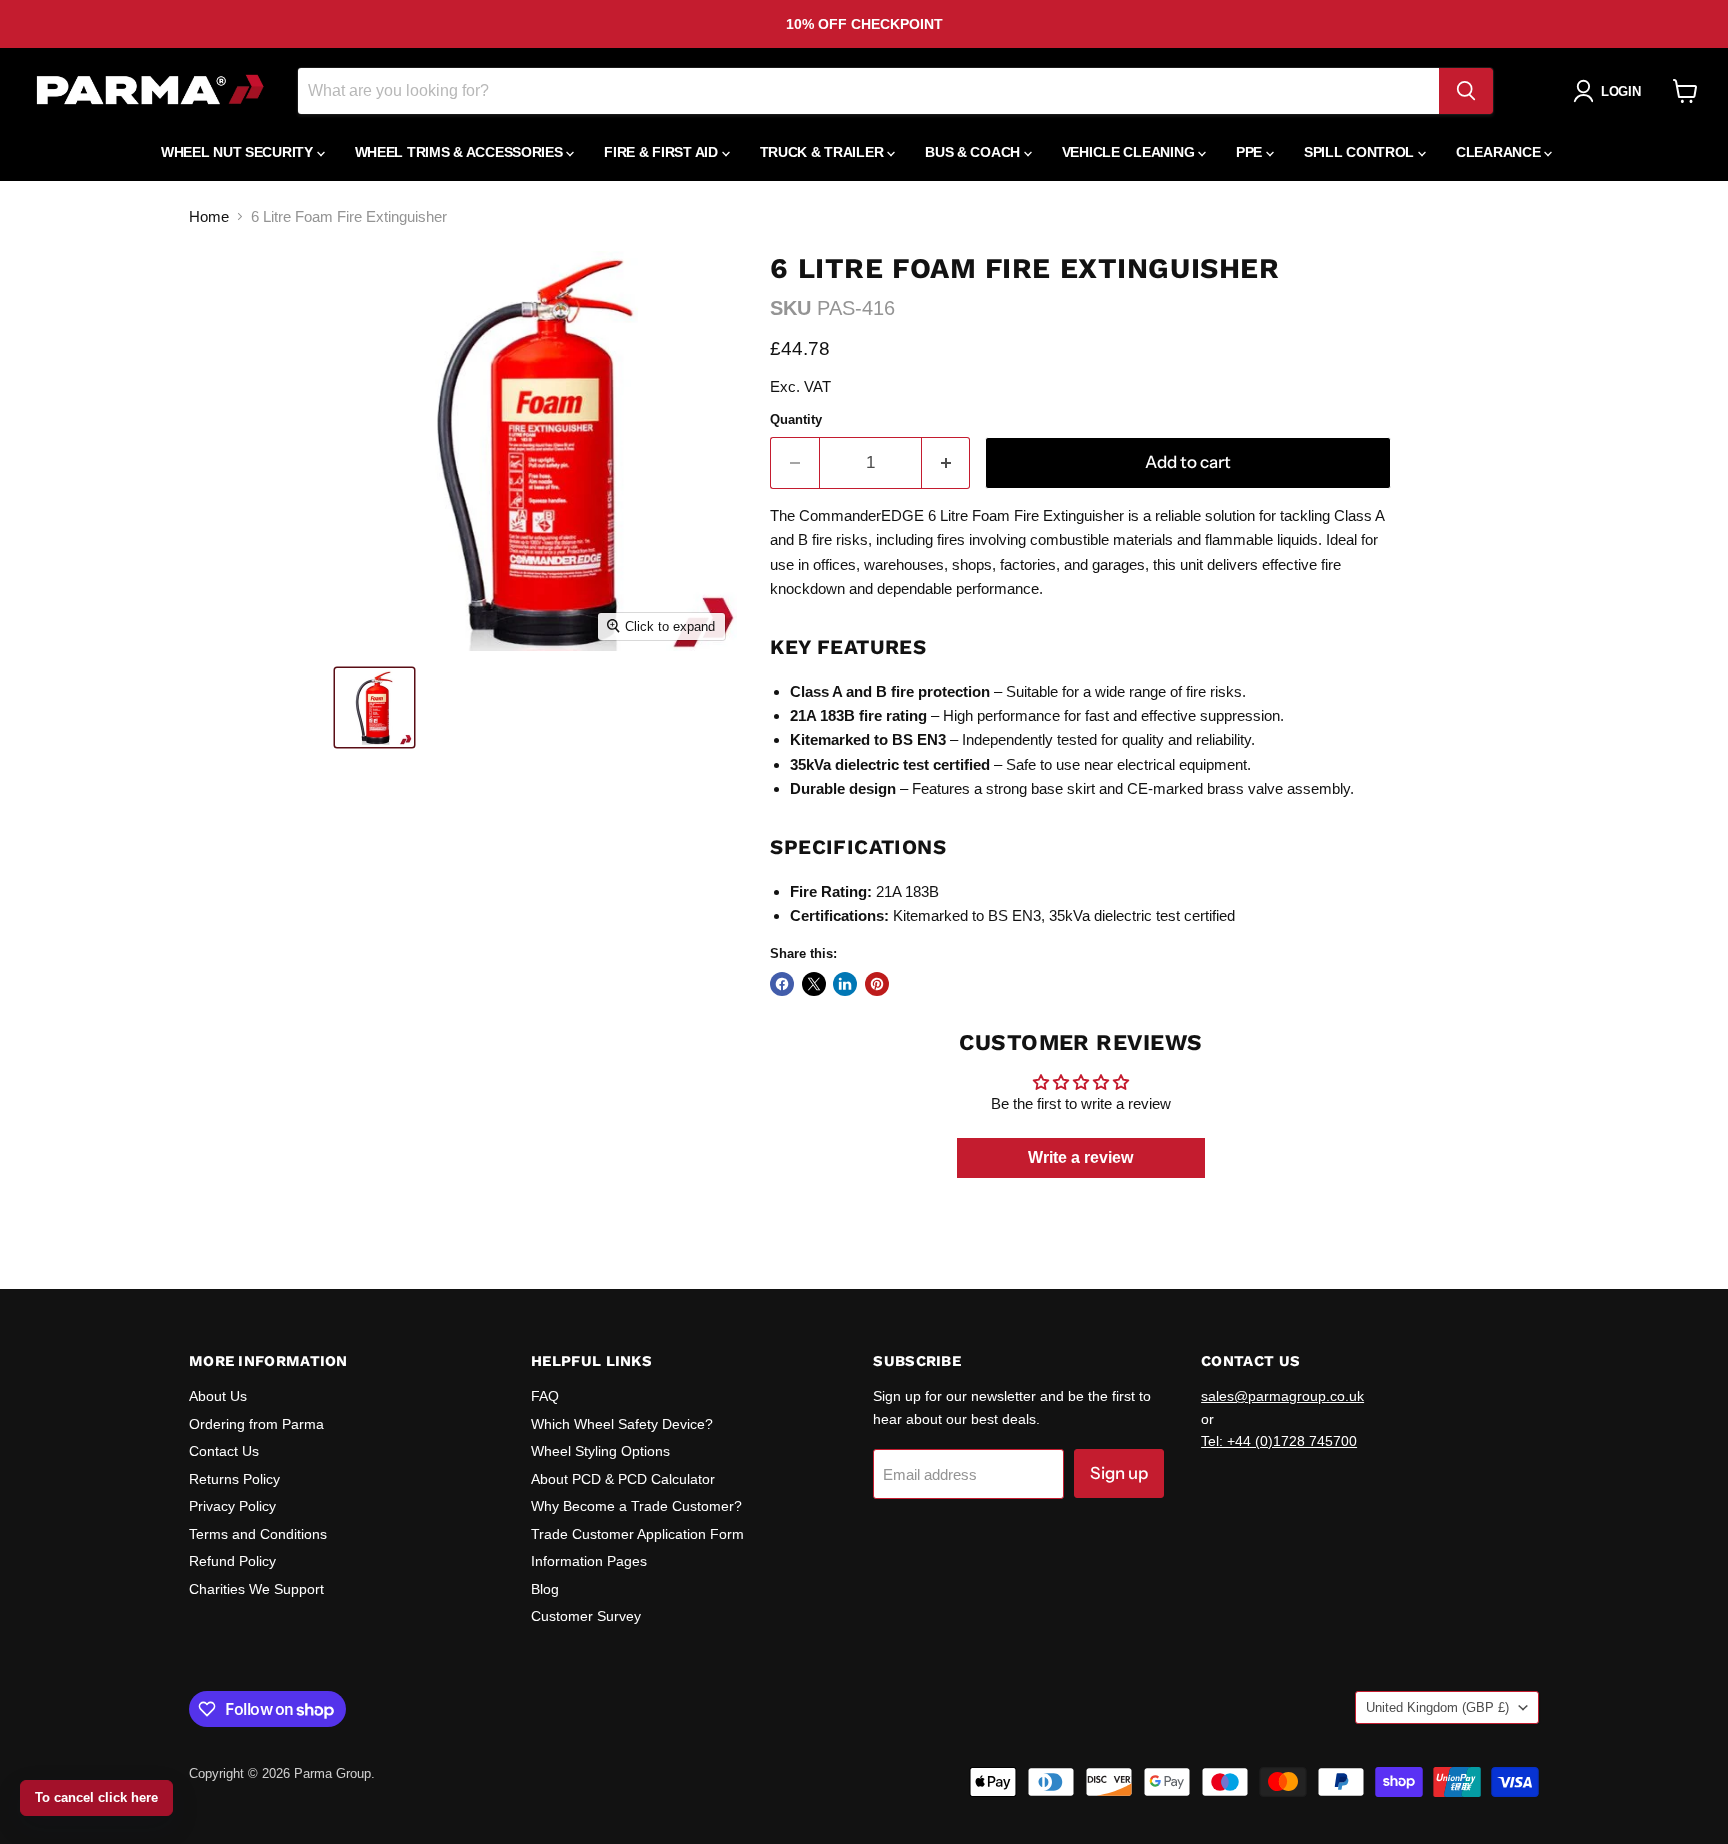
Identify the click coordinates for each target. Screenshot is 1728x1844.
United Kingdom (1437, 1707)
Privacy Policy (232, 1506)
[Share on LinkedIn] (845, 984)
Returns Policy (234, 1479)
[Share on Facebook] (782, 984)
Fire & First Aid (662, 152)
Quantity (796, 419)
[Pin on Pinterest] (877, 984)
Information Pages (589, 1561)
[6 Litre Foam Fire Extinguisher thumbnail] (374, 707)
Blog (545, 1589)
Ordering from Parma (256, 1424)
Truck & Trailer (824, 152)
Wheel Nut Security (239, 152)
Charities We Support (256, 1589)
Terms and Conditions (258, 1534)
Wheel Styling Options (600, 1451)
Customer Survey (586, 1616)
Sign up (1119, 1473)
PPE (1251, 152)
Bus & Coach (974, 152)
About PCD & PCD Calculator (623, 1479)
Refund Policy (232, 1561)
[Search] (1466, 91)
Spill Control (1361, 152)
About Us (218, 1396)
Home (209, 216)
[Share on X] (814, 984)
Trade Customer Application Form (637, 1534)
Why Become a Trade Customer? (636, 1506)
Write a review (1080, 1157)
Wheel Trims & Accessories (461, 152)
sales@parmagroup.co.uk (1282, 1396)
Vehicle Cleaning (1130, 152)
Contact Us (224, 1451)
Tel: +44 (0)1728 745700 (1279, 1441)
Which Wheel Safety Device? (622, 1424)
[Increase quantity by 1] (946, 462)
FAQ (545, 1396)
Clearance (1500, 152)
